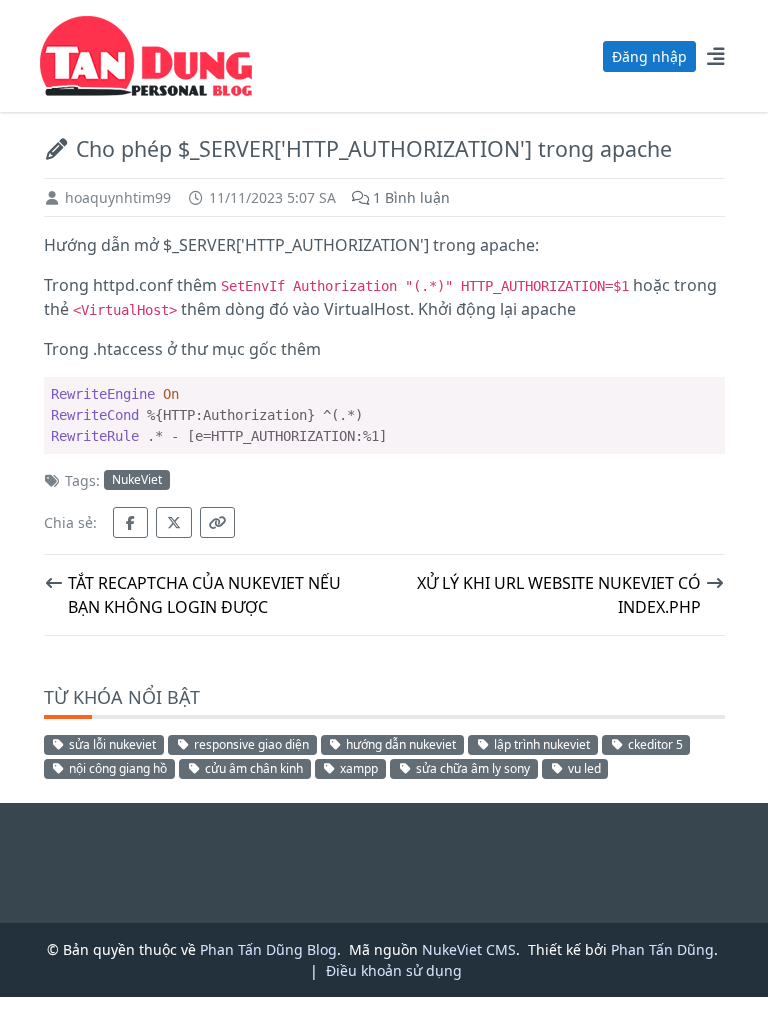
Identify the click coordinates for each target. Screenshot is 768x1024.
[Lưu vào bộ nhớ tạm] (218, 522)
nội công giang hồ (116, 768)
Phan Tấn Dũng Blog (268, 949)
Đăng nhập (649, 56)
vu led (583, 768)
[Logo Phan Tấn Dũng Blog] (146, 54)
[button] (716, 56)
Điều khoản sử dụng (394, 970)
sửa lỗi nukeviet (111, 744)
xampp (357, 768)
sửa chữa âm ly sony (471, 768)
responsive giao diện (250, 744)
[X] (174, 522)
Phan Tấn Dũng (662, 949)
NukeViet (137, 479)
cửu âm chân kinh (252, 768)
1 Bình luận (409, 197)
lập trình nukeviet (540, 744)
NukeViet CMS (469, 949)
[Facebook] (131, 522)
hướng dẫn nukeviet (399, 744)
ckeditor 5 (654, 744)
